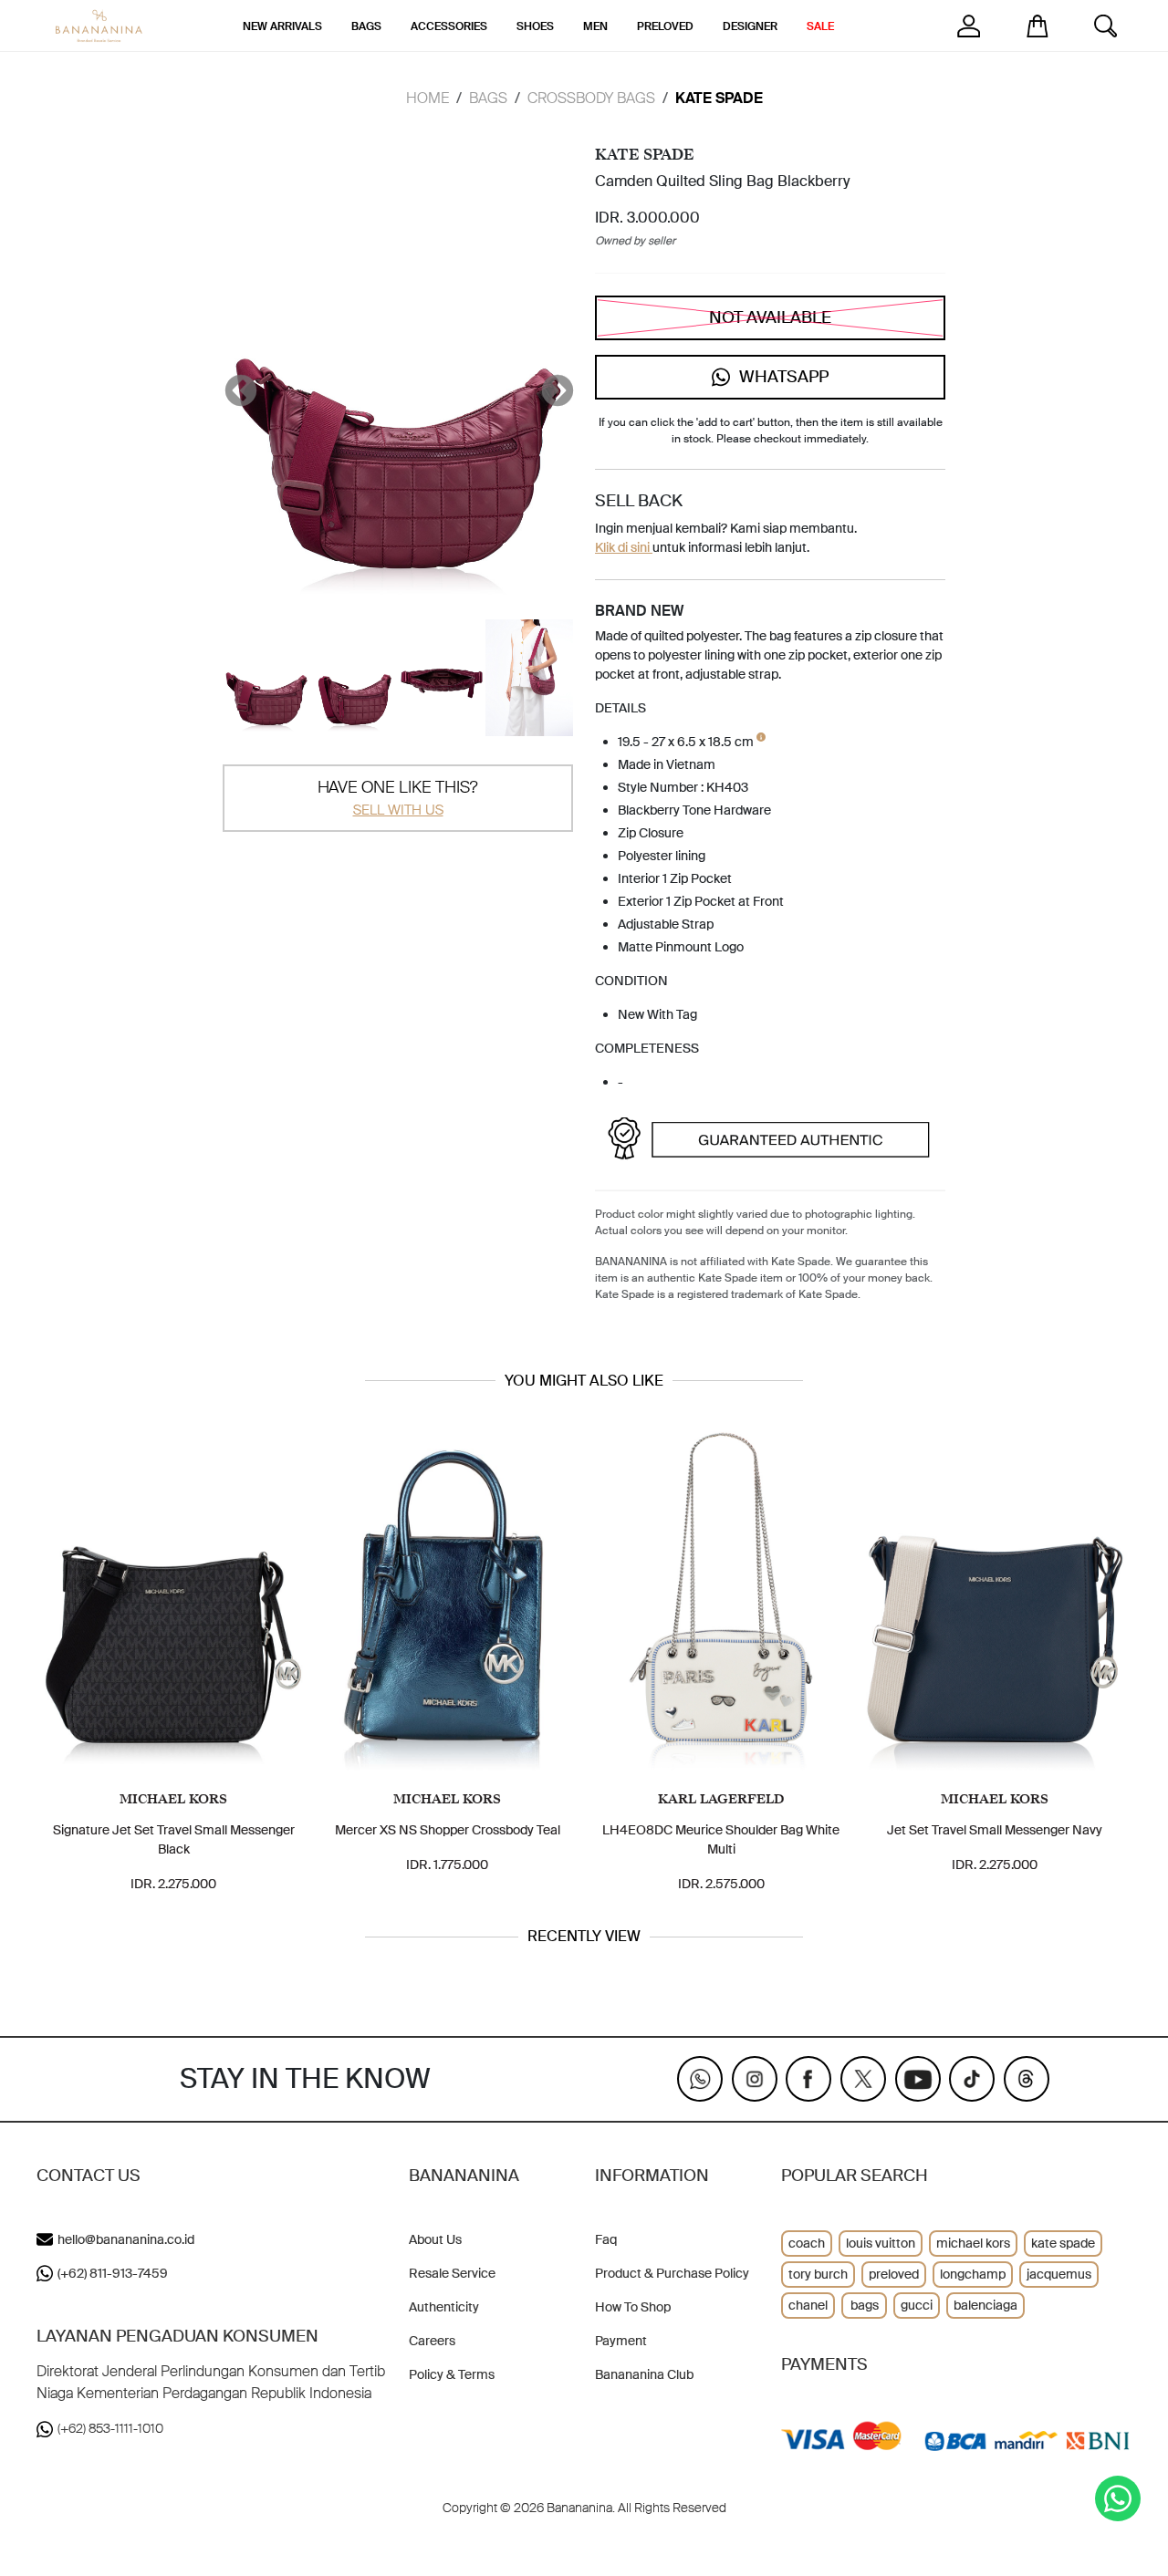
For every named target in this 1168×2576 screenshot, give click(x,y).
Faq (606, 2239)
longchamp (973, 2274)
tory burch (818, 2274)
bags (865, 2305)
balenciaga (985, 2305)
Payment (621, 2341)
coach (807, 2243)
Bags (488, 98)
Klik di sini (624, 547)
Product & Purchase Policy (672, 2273)
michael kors (973, 2243)
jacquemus (1059, 2274)
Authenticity (444, 2307)
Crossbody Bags (591, 98)
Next (548, 383)
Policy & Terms (452, 2374)
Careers (432, 2341)
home (428, 98)
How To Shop (633, 2307)
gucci (917, 2305)
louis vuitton (881, 2243)
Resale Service (452, 2273)
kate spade (1063, 2243)
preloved (894, 2274)
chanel (808, 2305)
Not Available (770, 317)
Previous (232, 383)
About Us (435, 2239)
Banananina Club (644, 2374)
